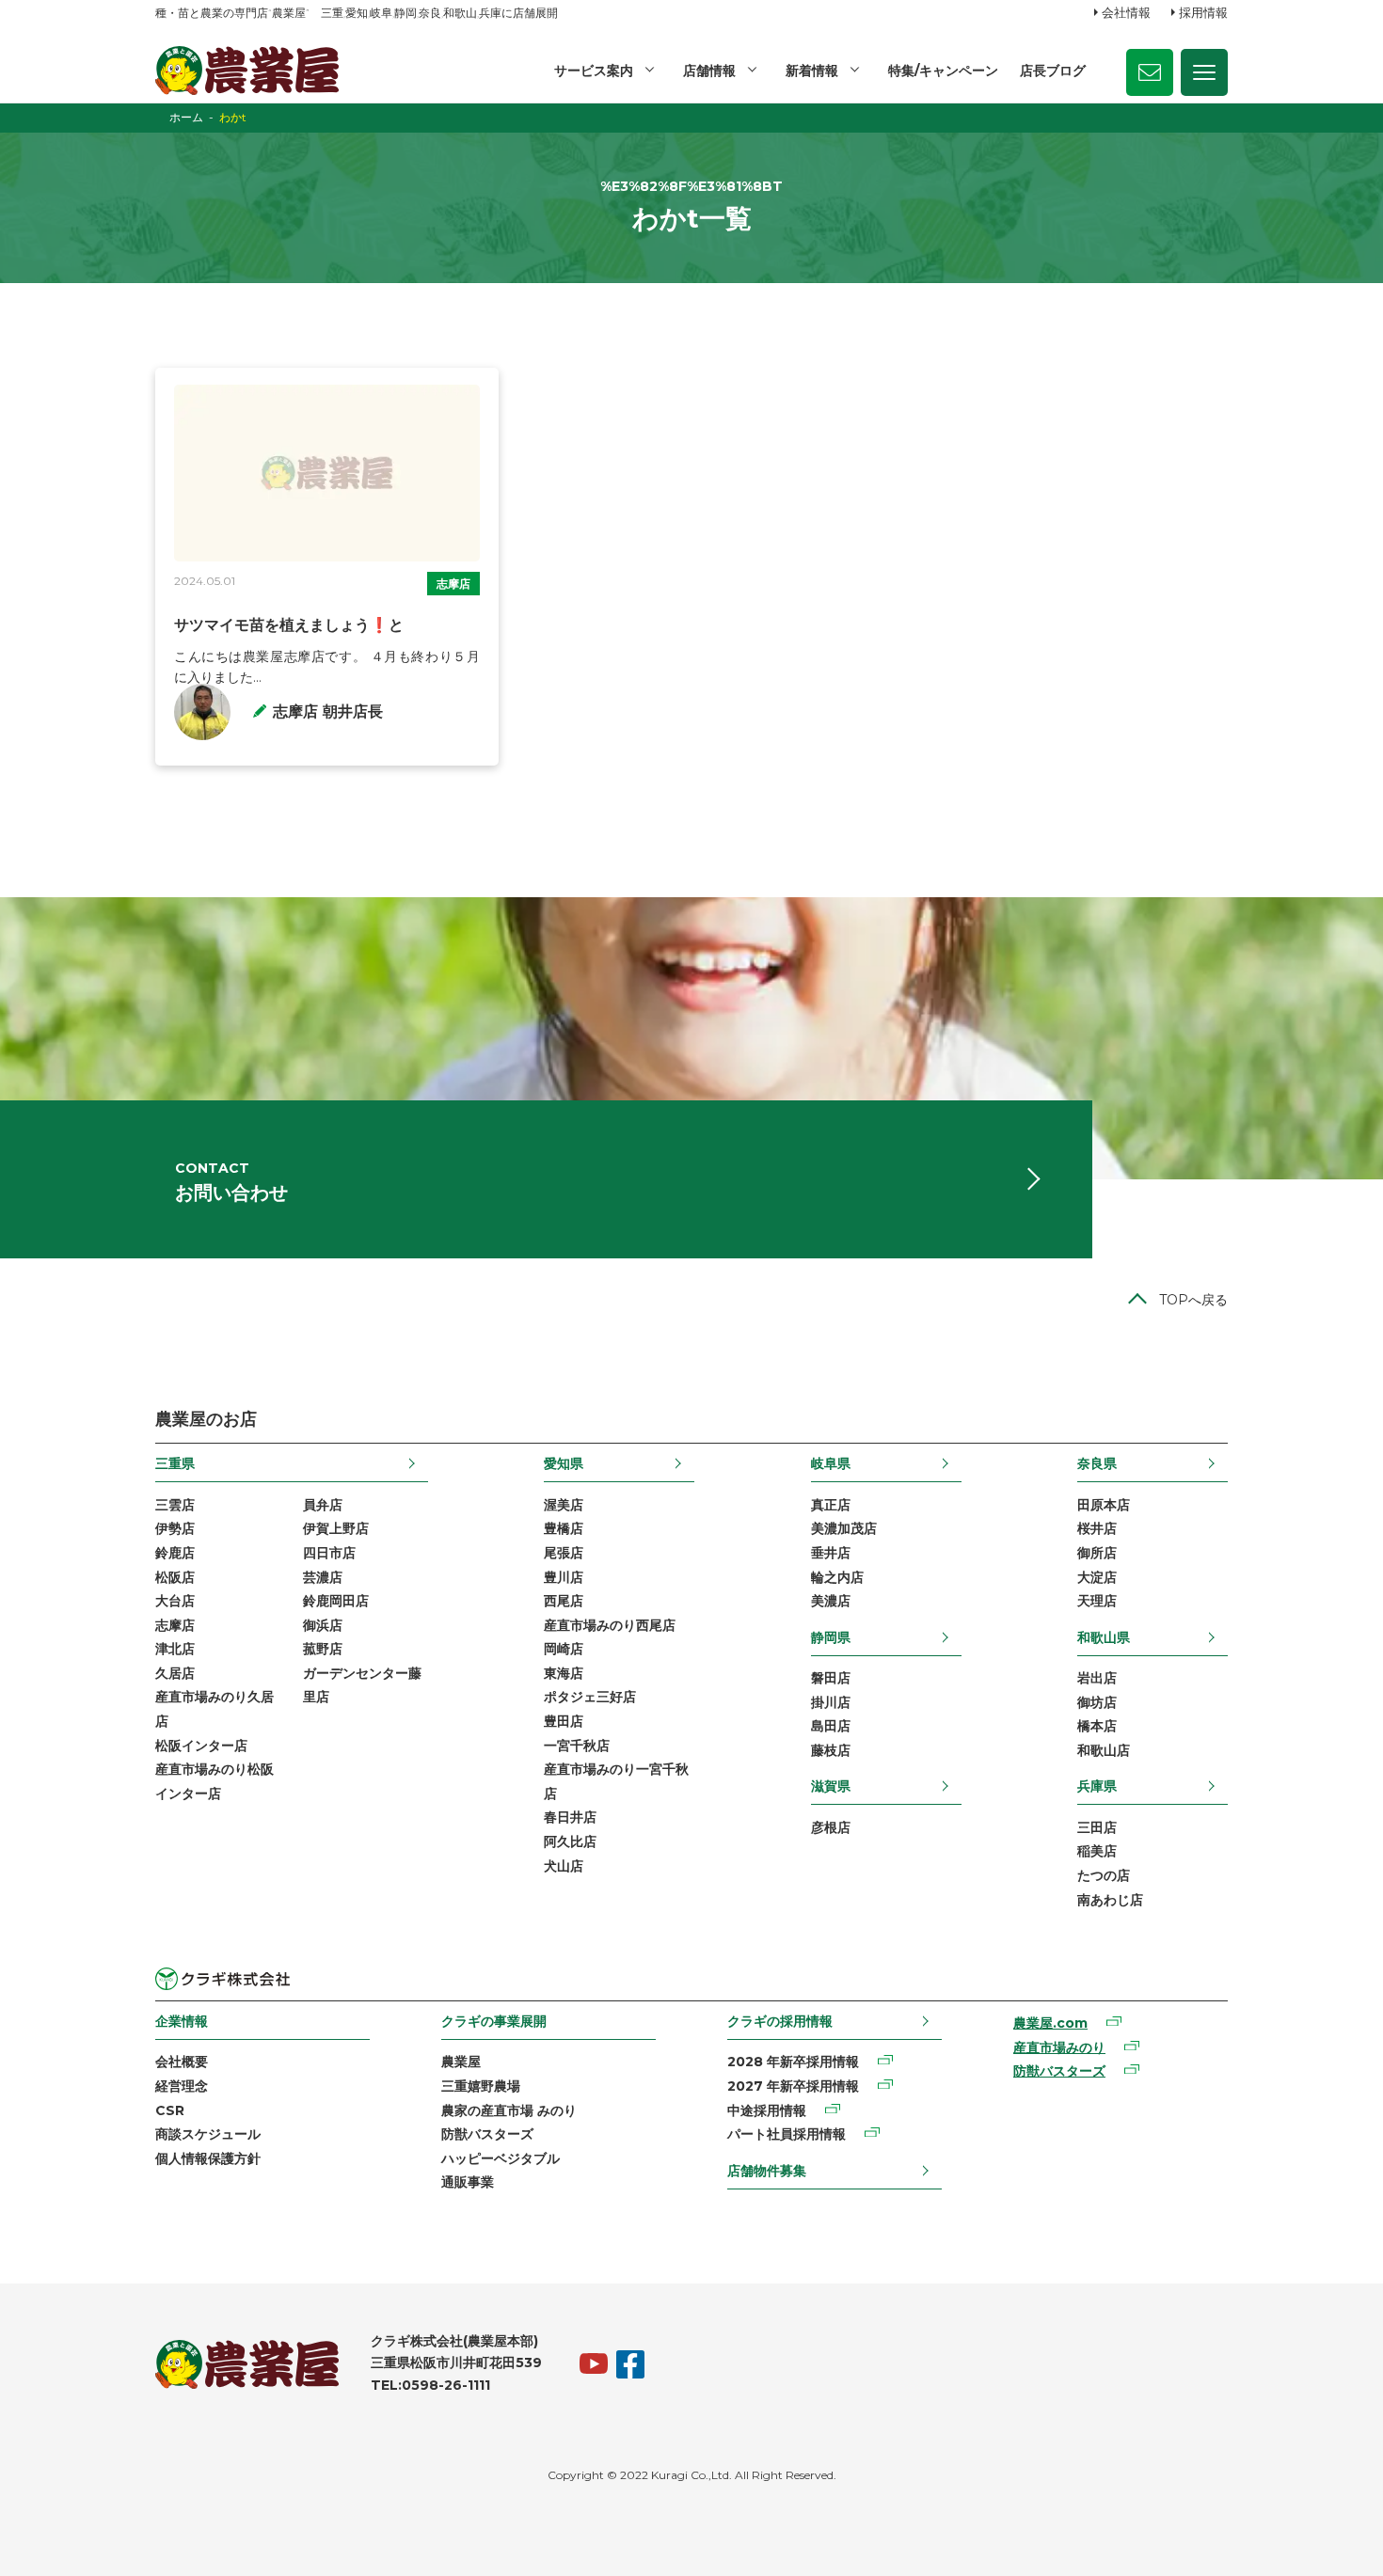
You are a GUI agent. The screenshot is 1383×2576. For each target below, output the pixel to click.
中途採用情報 (767, 2110)
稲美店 (1097, 1851)
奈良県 (1097, 1463)
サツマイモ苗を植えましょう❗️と (289, 625)
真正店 (831, 1505)
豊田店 (564, 1721)
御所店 (1097, 1553)
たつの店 (1104, 1875)
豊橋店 (564, 1528)
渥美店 (564, 1505)
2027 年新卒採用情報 (793, 2086)
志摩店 (453, 584)
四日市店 (329, 1553)
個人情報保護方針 (208, 2158)
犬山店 (564, 1866)
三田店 (1097, 1827)
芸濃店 (323, 1577)
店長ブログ (1053, 71)
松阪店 (175, 1577)
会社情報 (1126, 12)
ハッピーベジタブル (501, 2158)
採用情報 (1203, 12)
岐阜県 (831, 1463)
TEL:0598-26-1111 (430, 2385)
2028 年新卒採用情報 (793, 2062)
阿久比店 (570, 1841)
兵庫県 (1097, 1786)
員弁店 (323, 1505)
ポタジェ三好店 (590, 1697)
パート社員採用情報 (787, 2134)
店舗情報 (709, 71)
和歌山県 (1104, 1637)
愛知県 (564, 1463)
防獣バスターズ (487, 2134)
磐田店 (831, 1678)
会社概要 (182, 2062)
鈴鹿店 (175, 1553)
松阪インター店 (201, 1746)
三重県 (175, 1463)
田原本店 (1104, 1505)
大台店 (175, 1601)
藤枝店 (831, 1750)
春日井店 (570, 1817)
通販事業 (468, 2182)
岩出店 (1097, 1678)
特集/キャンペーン (943, 71)
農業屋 (461, 2062)
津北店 (175, 1649)
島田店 (831, 1726)
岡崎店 (564, 1649)
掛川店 (831, 1702)
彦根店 (831, 1827)
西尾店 (564, 1601)
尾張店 (564, 1553)
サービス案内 (594, 71)
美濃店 (831, 1601)
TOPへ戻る (1193, 1300)
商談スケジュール (208, 2134)
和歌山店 (1104, 1750)
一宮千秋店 (577, 1746)
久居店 (175, 1673)
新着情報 (812, 71)
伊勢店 (175, 1528)
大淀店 (1097, 1577)
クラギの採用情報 (780, 2021)
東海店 (564, 1673)
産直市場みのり (1059, 2047)
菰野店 (323, 1649)
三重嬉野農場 (481, 2086)
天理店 (1097, 1601)
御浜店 (323, 1625)
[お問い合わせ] (1150, 72)
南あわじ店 (1110, 1900)
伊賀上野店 (336, 1528)
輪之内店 (837, 1577)
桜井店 (1097, 1528)
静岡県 (831, 1637)
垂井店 (831, 1553)
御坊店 (1097, 1702)
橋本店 (1097, 1726)
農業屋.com (1050, 2023)
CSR (170, 2110)
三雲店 (175, 1505)
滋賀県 (831, 1786)
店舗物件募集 (767, 2171)
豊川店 (564, 1577)
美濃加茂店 (844, 1528)
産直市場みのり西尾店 (610, 1625)
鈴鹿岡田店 (336, 1601)
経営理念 (182, 2086)
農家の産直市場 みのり (509, 2110)
